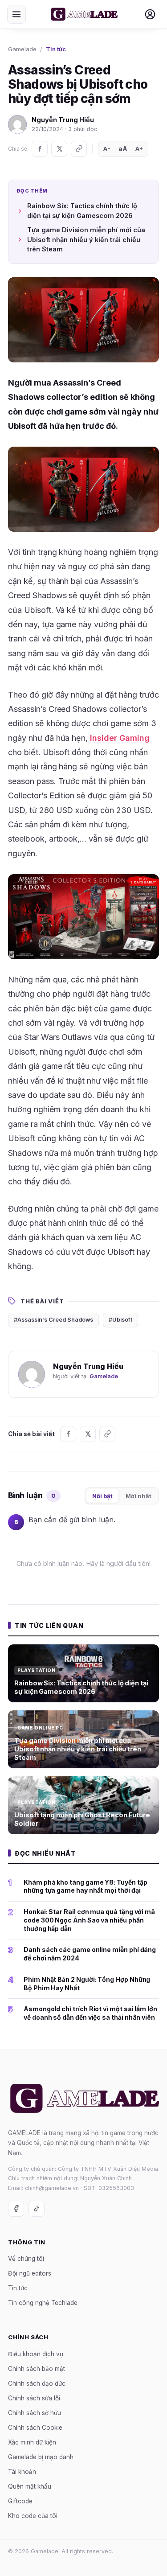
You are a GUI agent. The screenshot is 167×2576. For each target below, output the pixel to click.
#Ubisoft (120, 1320)
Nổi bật (102, 1496)
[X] (59, 149)
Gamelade (22, 49)
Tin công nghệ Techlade (43, 2303)
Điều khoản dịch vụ (36, 2354)
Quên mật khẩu (30, 2486)
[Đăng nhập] (150, 14)
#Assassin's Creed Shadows (53, 1320)
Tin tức (56, 49)
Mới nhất (138, 1496)
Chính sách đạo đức (37, 2383)
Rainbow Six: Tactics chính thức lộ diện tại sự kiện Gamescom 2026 (82, 211)
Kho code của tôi (33, 2516)
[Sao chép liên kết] (79, 149)
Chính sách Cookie (35, 2428)
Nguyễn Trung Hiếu (63, 120)
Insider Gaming (120, 738)
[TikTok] (37, 2209)
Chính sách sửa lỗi (34, 2398)
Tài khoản (22, 2472)
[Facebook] (40, 149)
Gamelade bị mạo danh (41, 2457)
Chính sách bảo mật (37, 2369)
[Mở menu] (16, 14)
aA (123, 149)
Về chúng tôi (26, 2259)
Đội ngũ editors (30, 2273)
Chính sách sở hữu (35, 2413)
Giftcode (20, 2501)
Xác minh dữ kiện (32, 2442)
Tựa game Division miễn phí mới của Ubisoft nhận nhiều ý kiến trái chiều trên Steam (86, 240)
